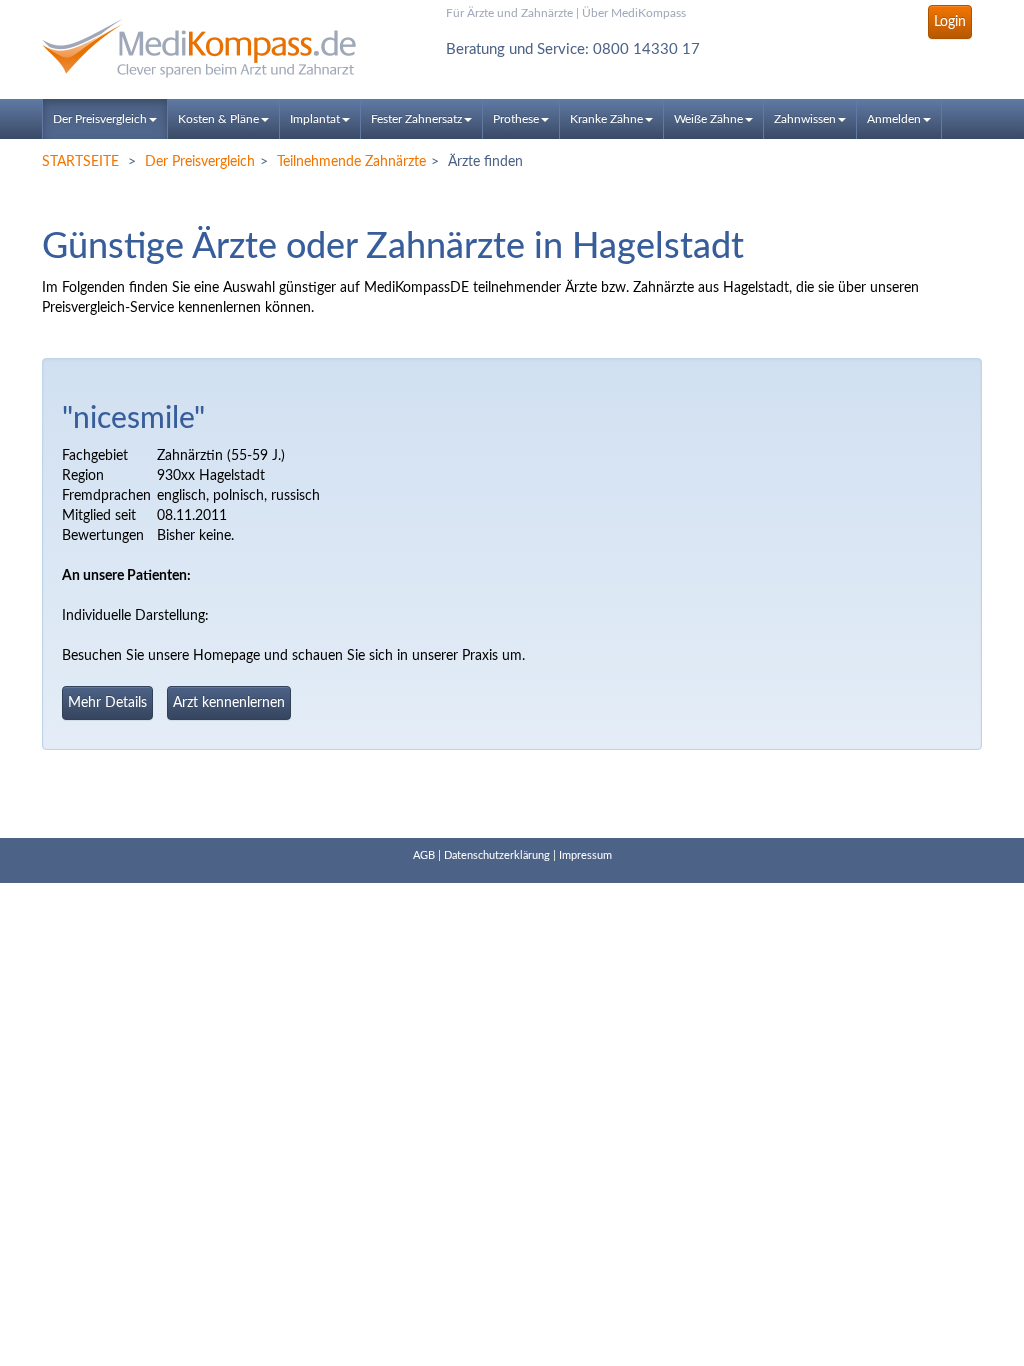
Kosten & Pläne (218, 119)
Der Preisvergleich (100, 119)
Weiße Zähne (708, 119)
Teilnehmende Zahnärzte (351, 162)
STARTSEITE (80, 162)
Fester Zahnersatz (416, 119)
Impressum (585, 855)
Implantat (315, 119)
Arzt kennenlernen (229, 703)
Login (950, 22)
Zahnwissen (805, 119)
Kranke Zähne (606, 119)
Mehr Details (107, 703)
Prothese (516, 119)
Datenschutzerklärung (497, 855)
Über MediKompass (634, 13)
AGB (424, 855)
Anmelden (894, 119)
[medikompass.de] (188, 48)
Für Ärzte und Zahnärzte (509, 13)
